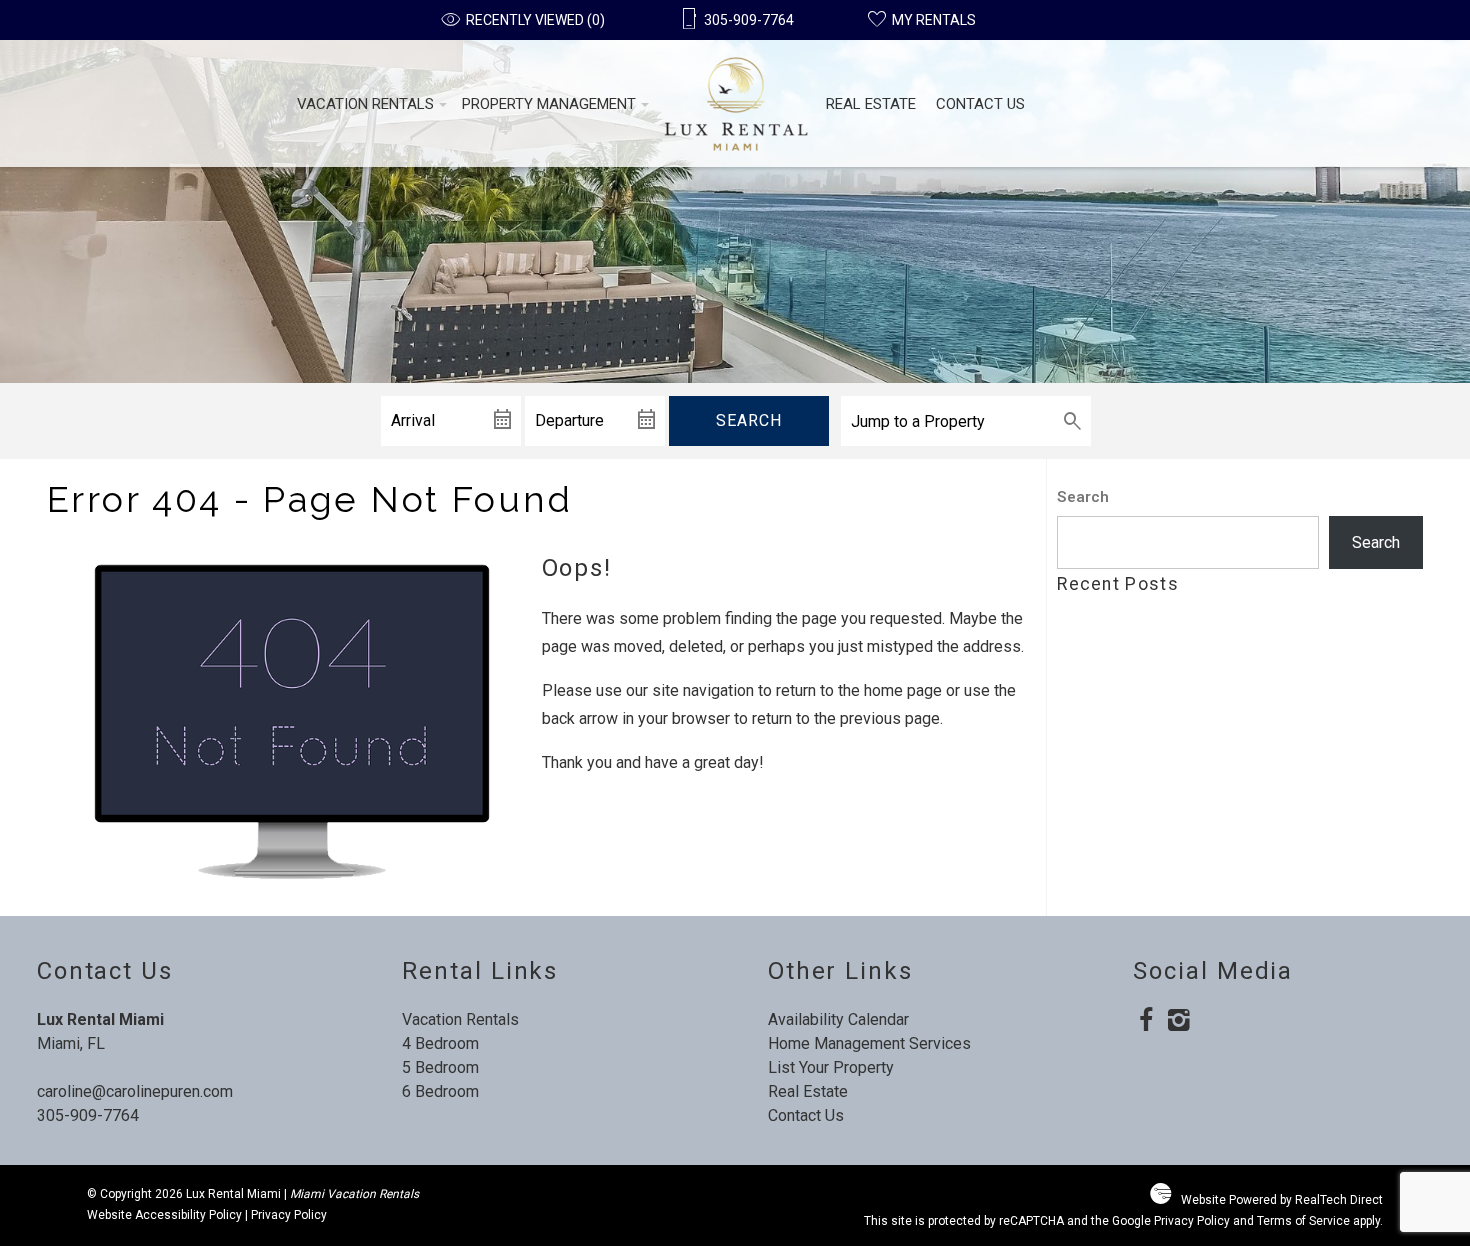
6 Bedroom (440, 1091)
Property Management (549, 104)
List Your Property (831, 1067)
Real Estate (871, 104)
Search (749, 420)
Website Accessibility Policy (164, 1215)
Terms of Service (1303, 1221)
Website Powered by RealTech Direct (1282, 1200)
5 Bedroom (440, 1067)
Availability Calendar (838, 1019)
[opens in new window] (1145, 1022)
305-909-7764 (88, 1115)
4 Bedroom (440, 1043)
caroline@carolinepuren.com (135, 1091)
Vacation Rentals (365, 104)
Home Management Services (869, 1043)
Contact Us (980, 104)
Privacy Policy (289, 1215)
